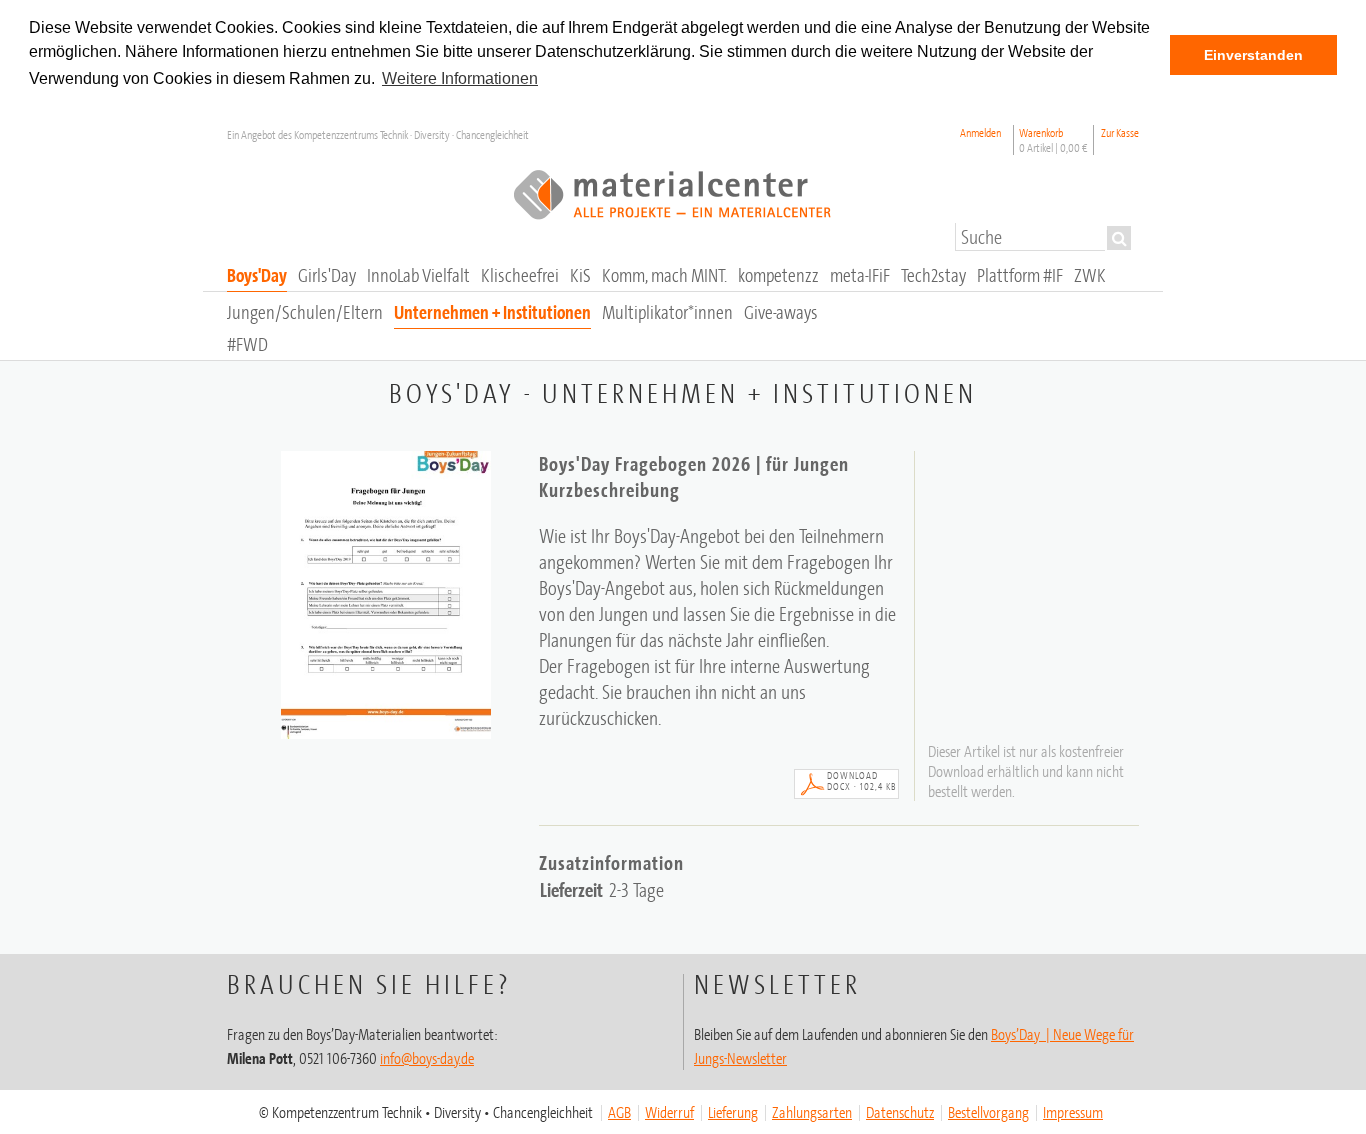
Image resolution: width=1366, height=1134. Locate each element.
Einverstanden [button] (1253, 55)
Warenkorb (1053, 140)
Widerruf (669, 1112)
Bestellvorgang (988, 1112)
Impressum (1073, 1112)
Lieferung (733, 1112)
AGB (619, 1112)
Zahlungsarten (812, 1112)
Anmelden (980, 132)
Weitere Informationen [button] (460, 78)
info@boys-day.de (427, 1058)
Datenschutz (900, 1112)
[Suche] (1119, 238)
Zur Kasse (1120, 132)
